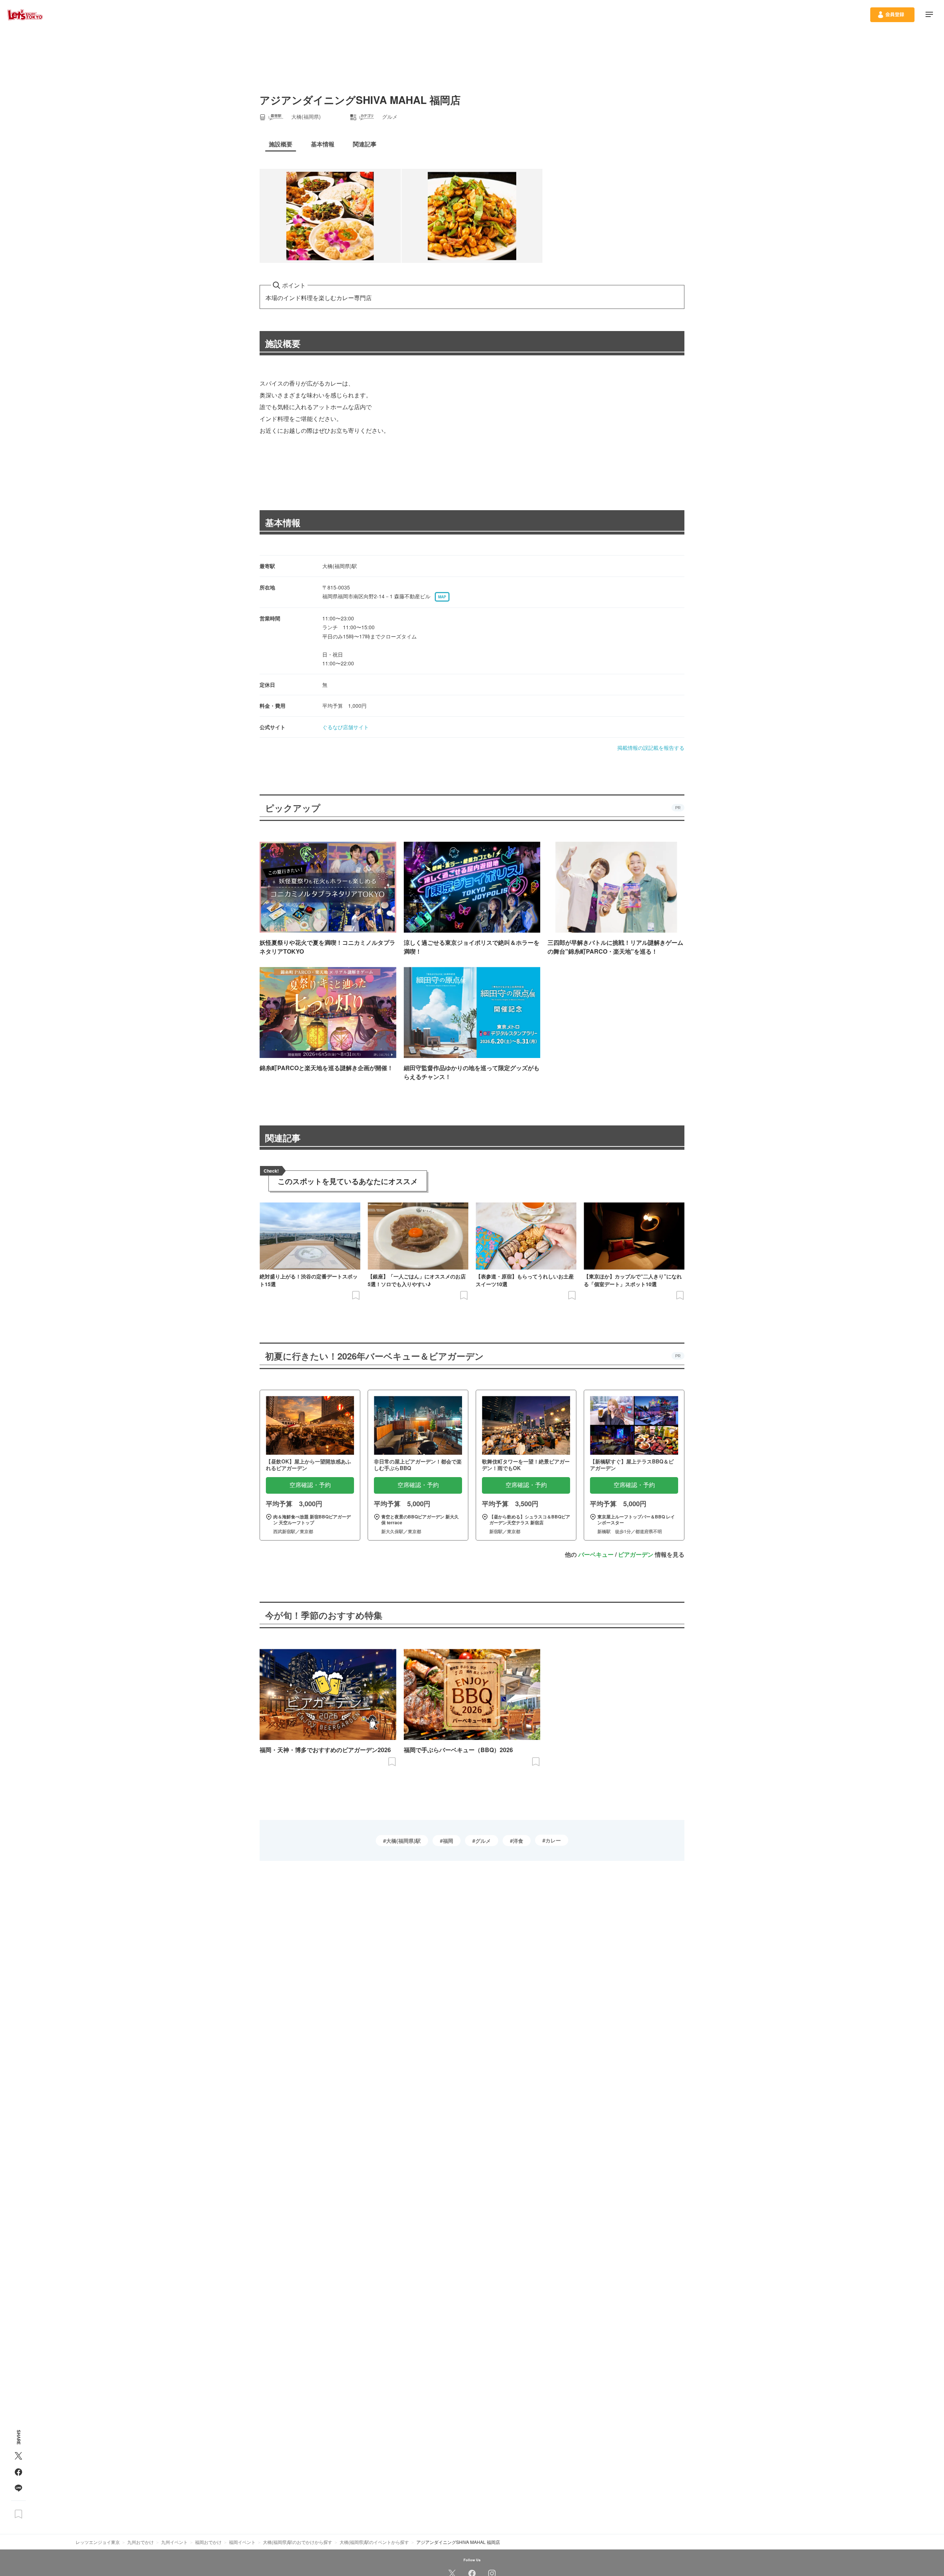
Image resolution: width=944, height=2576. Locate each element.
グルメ (483, 1841)
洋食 (518, 1841)
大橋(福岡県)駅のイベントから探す (374, 2542)
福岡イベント (242, 2542)
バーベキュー (596, 1554)
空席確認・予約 (310, 1485)
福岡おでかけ (208, 2542)
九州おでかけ (140, 2542)
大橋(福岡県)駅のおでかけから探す (298, 2542)
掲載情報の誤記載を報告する (651, 748)
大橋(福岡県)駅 (403, 1841)
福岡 (448, 1841)
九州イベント (174, 2542)
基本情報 (283, 522)
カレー (553, 1840)
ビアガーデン (636, 1554)
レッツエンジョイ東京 (98, 2542)
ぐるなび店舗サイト (346, 727)
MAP (442, 597)
